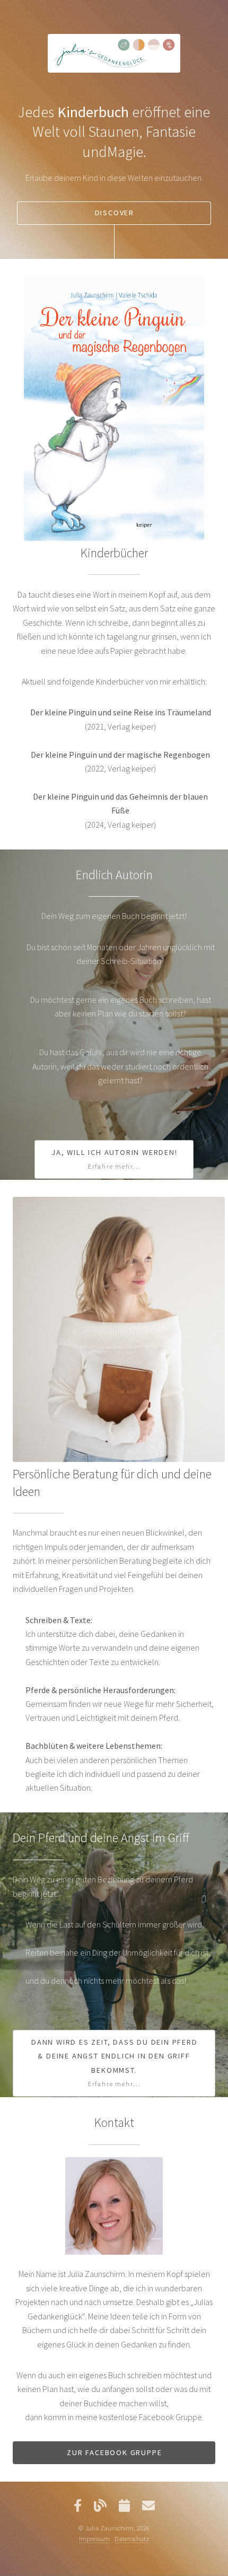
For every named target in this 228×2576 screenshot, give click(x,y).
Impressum (94, 2538)
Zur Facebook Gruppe (114, 2452)
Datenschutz (132, 2538)
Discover (115, 213)
